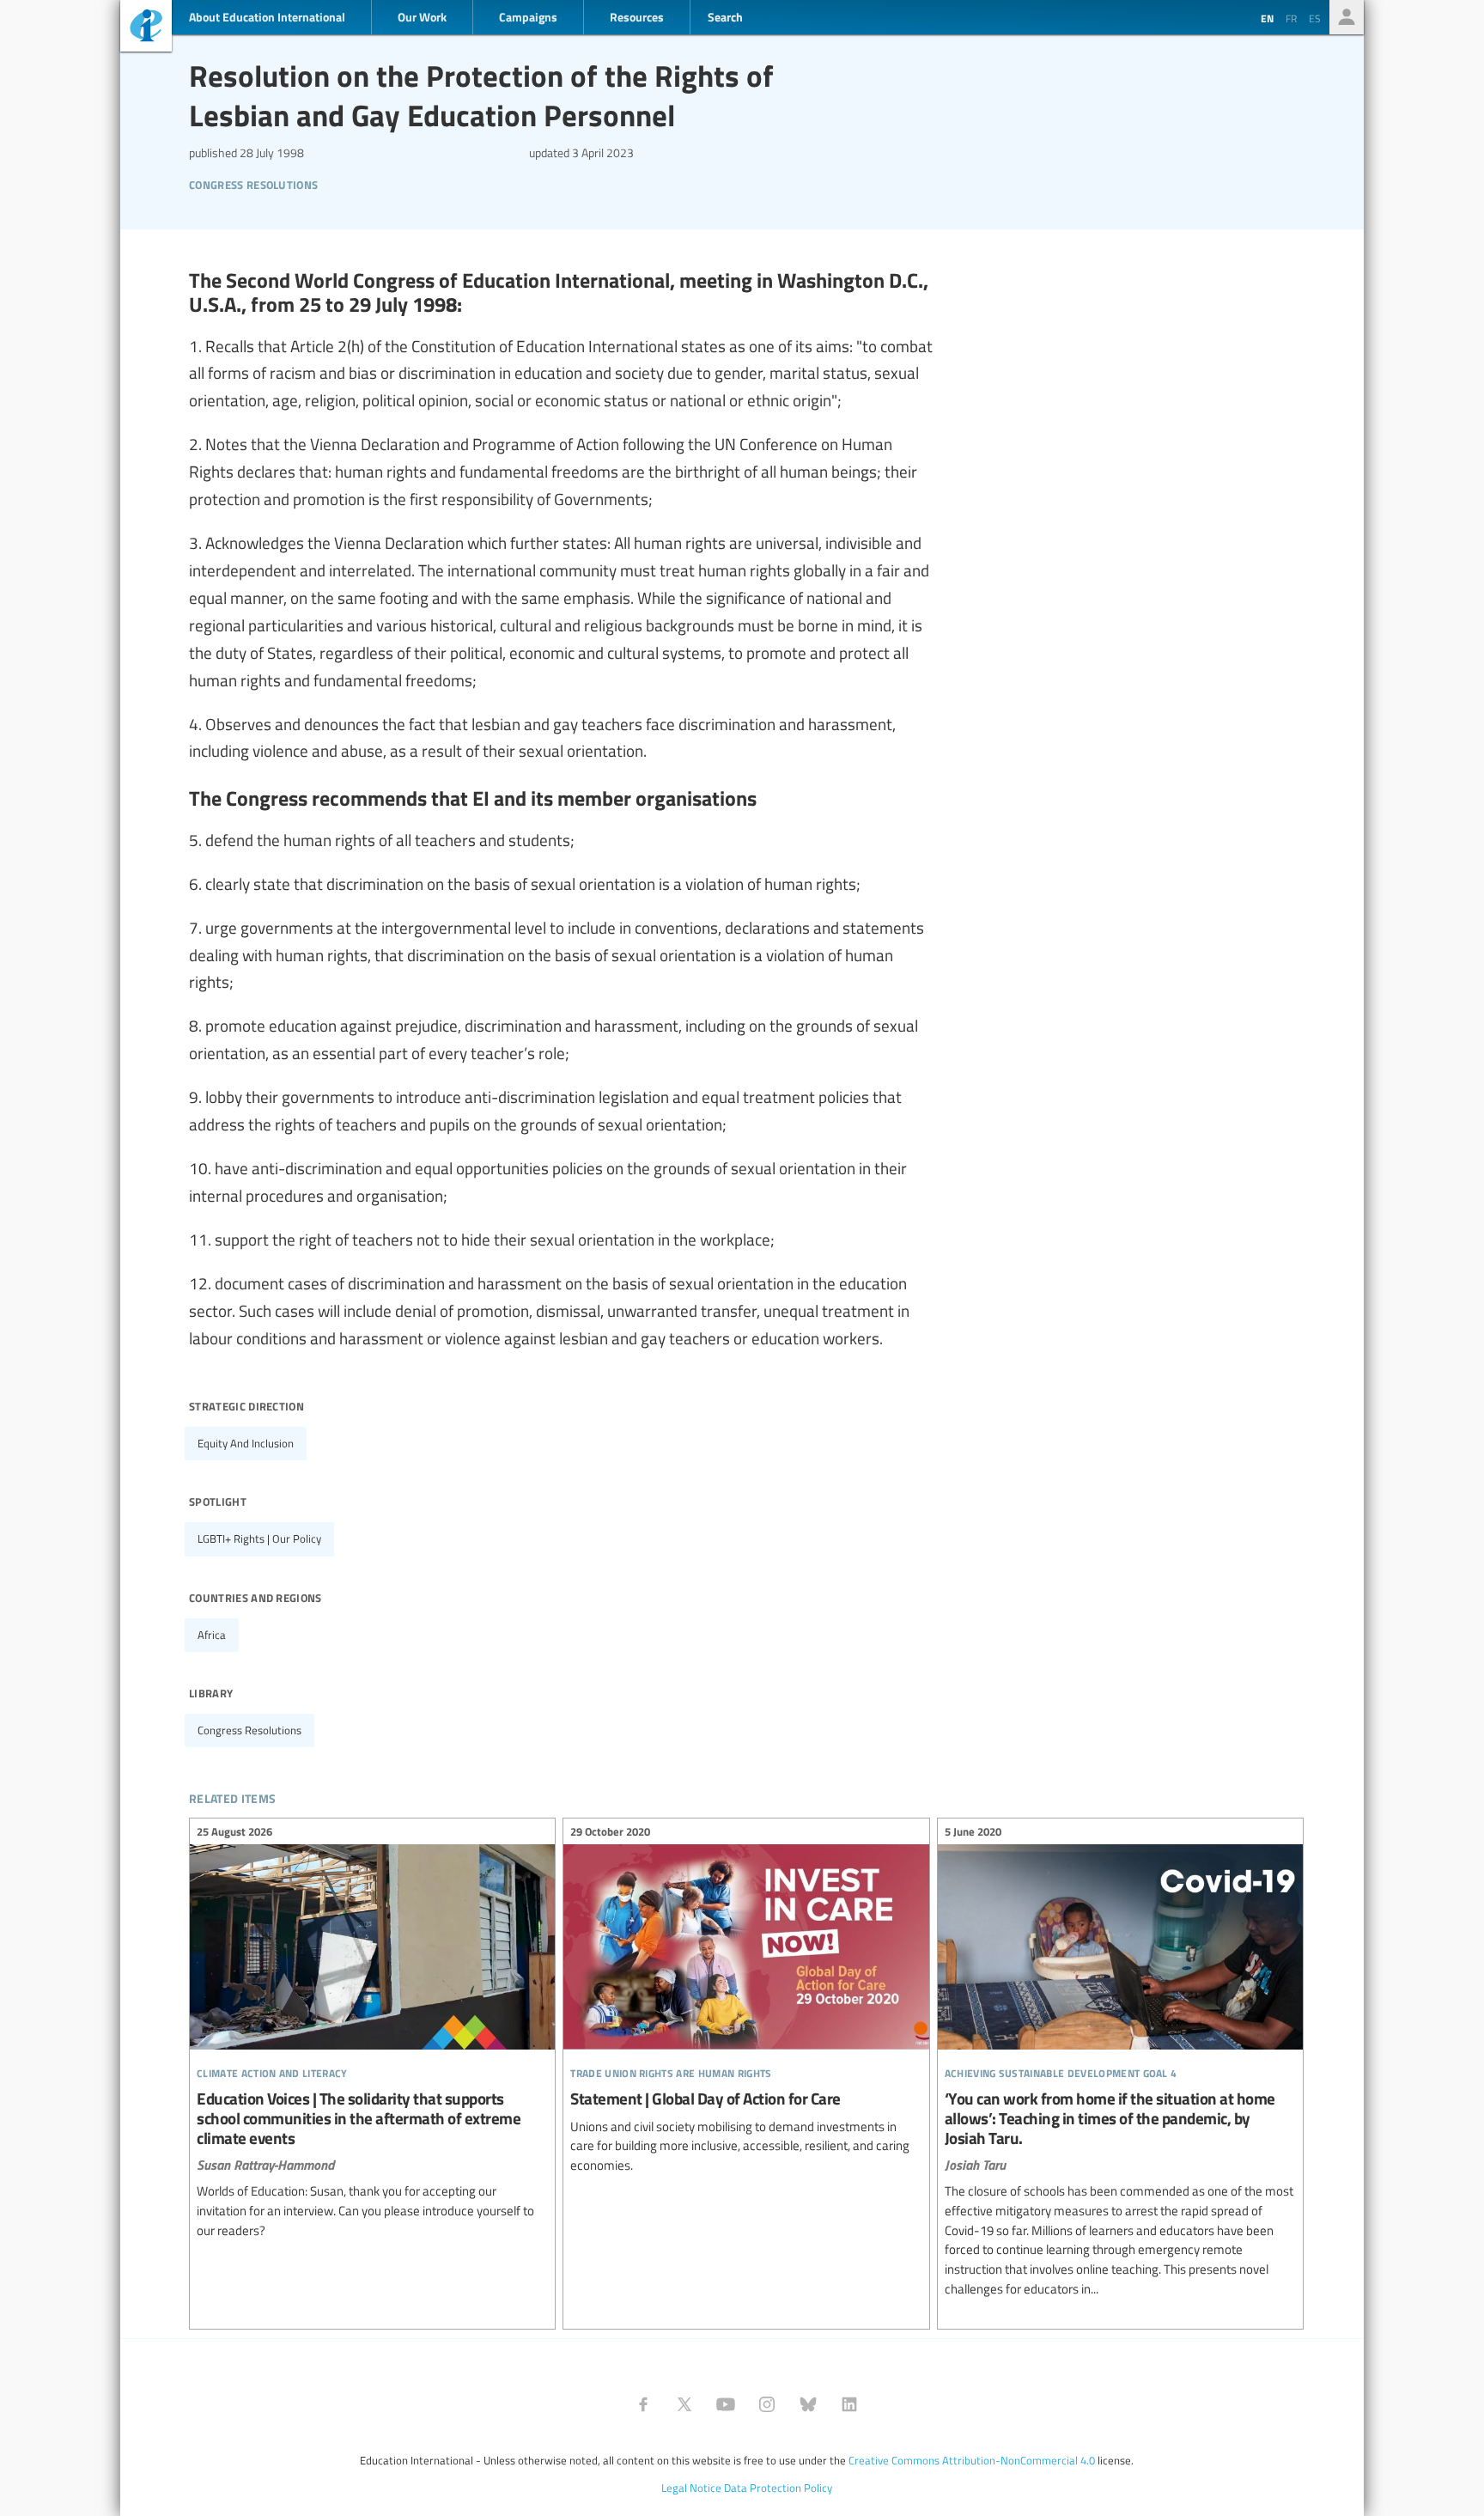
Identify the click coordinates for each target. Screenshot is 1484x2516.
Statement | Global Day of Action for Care (746, 2001)
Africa (212, 1635)
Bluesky (808, 2404)
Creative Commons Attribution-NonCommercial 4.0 (972, 2460)
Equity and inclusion (246, 1443)
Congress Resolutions (253, 183)
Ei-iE (146, 28)
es (1315, 18)
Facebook (643, 2404)
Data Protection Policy (778, 2488)
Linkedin (849, 2404)
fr (1291, 18)
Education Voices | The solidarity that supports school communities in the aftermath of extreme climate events (372, 2033)
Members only (1347, 17)
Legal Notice (691, 2488)
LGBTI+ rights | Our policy (259, 1538)
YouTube (726, 2404)
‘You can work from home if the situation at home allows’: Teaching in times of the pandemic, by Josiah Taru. (1120, 2062)
